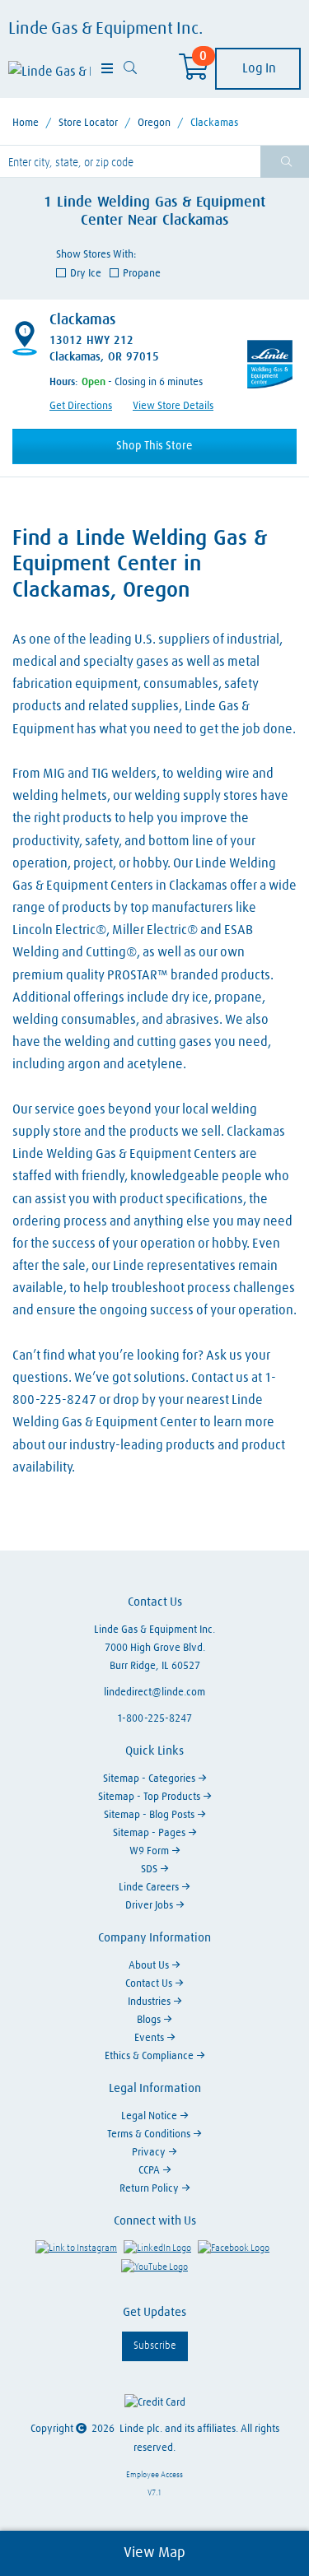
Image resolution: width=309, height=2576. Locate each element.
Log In (258, 68)
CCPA (150, 2171)
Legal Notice (150, 2116)
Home (26, 123)
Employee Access (154, 2475)
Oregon (154, 123)
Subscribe (155, 2346)
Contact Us (150, 1984)
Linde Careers (150, 1888)
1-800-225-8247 (154, 1719)
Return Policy (150, 2189)
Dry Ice (85, 274)
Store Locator (88, 123)
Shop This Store (154, 446)
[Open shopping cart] (194, 72)
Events (150, 2038)
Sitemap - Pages (150, 1833)
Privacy (150, 2153)
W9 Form (150, 1851)
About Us (150, 1966)
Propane (142, 274)
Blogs (150, 2020)
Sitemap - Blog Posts (150, 1815)
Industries (150, 2002)
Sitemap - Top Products (150, 1797)
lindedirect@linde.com (154, 1693)
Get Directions (81, 406)
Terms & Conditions (150, 2134)
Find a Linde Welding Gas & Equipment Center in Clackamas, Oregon (140, 565)
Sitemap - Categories (150, 1779)
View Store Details (173, 406)
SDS (150, 1869)
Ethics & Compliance (150, 2056)
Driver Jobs (150, 1906)
